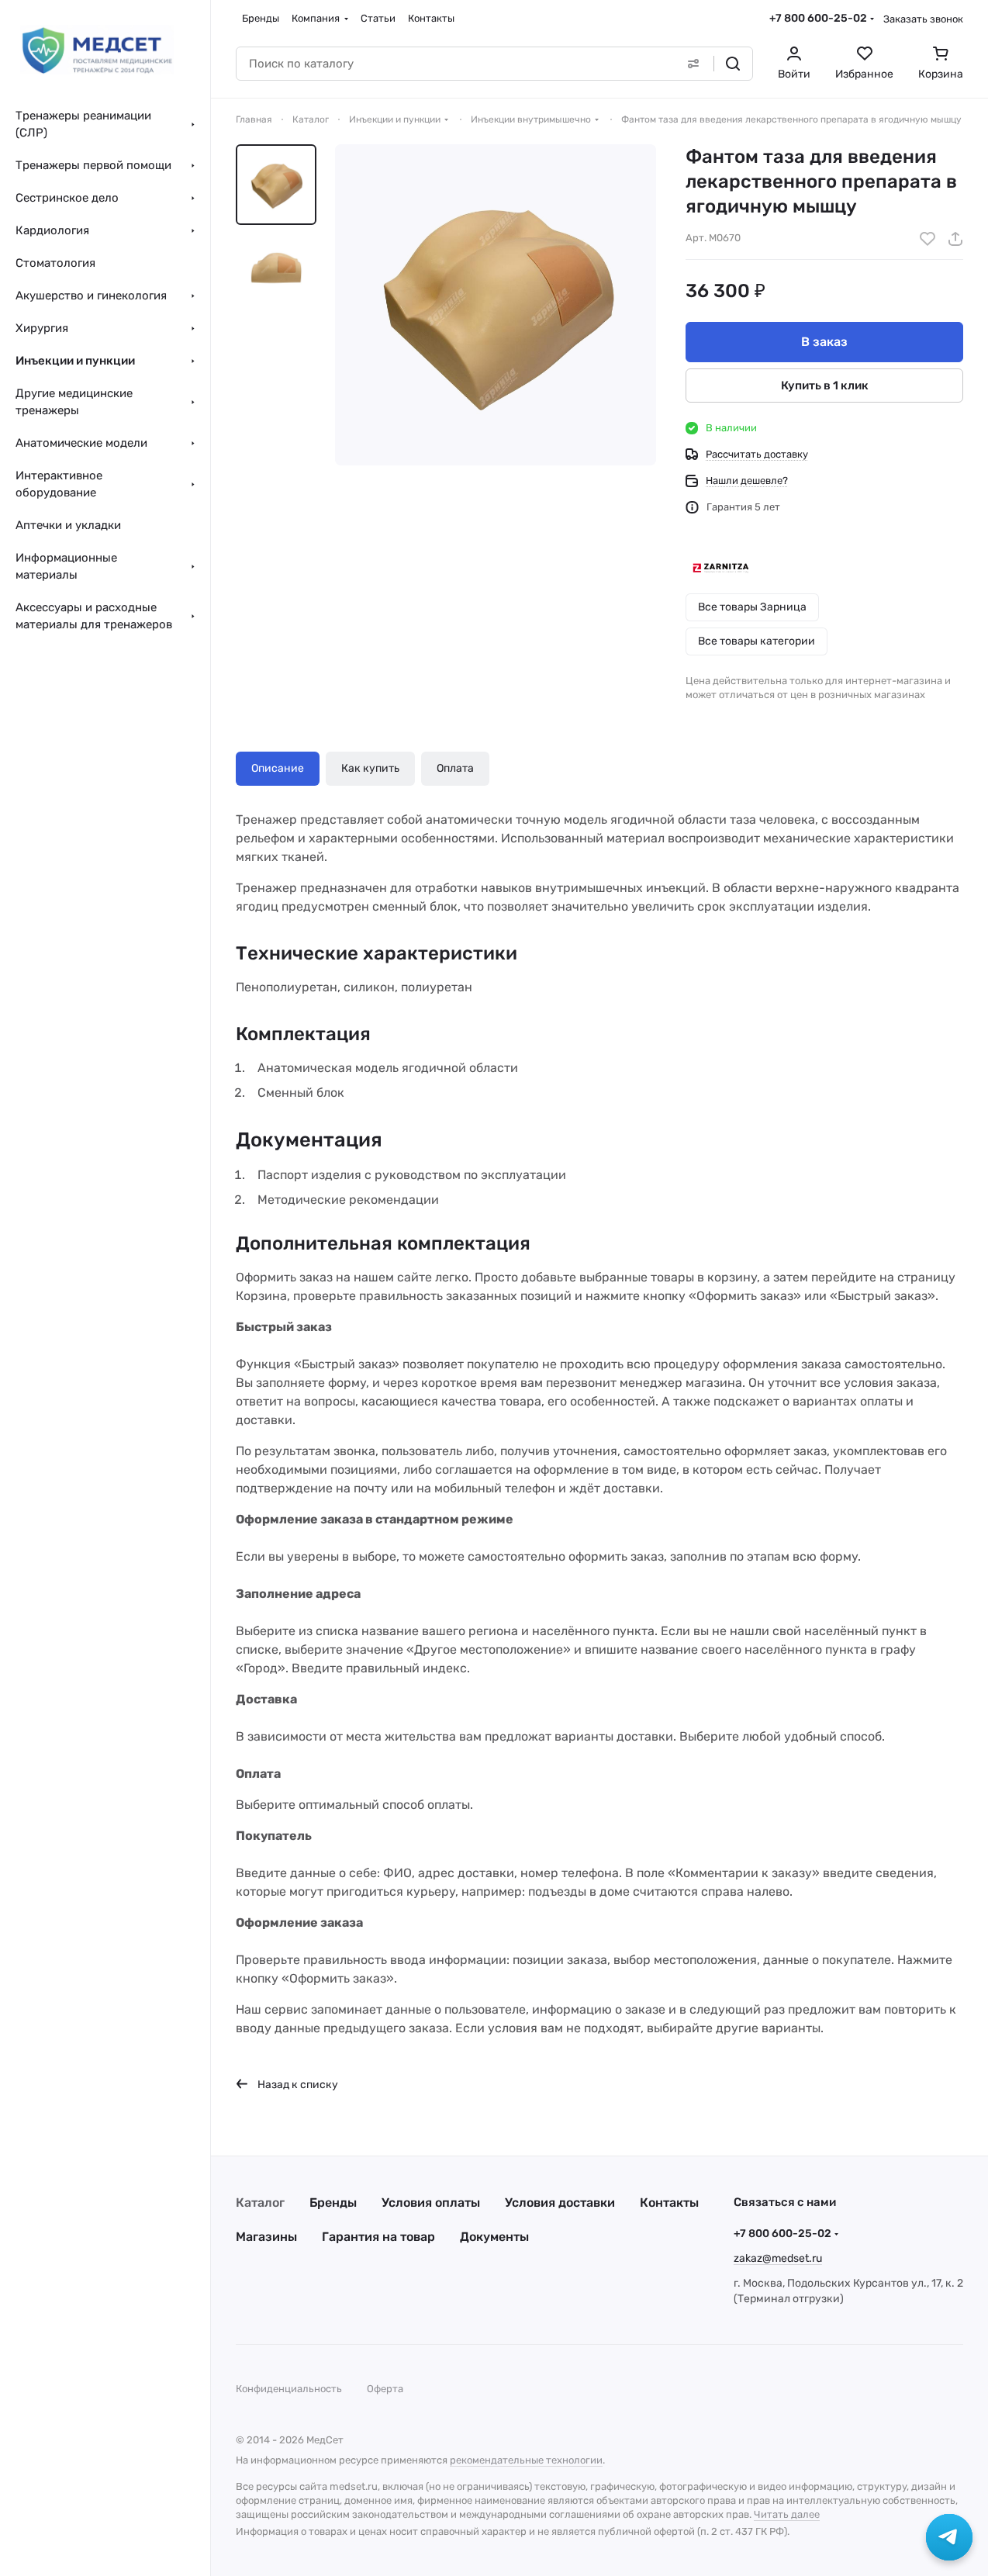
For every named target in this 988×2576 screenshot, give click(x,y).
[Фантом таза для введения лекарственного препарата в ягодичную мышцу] (496, 305)
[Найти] (733, 64)
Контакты (669, 2203)
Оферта (385, 2389)
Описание (278, 768)
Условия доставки (560, 2203)
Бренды (333, 2203)
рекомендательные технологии (526, 2460)
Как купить (370, 768)
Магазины (266, 2237)
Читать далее (787, 2514)
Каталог (260, 2203)
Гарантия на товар (378, 2237)
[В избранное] (928, 239)
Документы (494, 2237)
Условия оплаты (431, 2203)
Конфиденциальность (289, 2389)
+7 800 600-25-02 (818, 18)
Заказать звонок (923, 19)
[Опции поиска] (693, 64)
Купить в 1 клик (825, 386)
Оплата (455, 768)
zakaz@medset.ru (778, 2258)
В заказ (824, 342)
